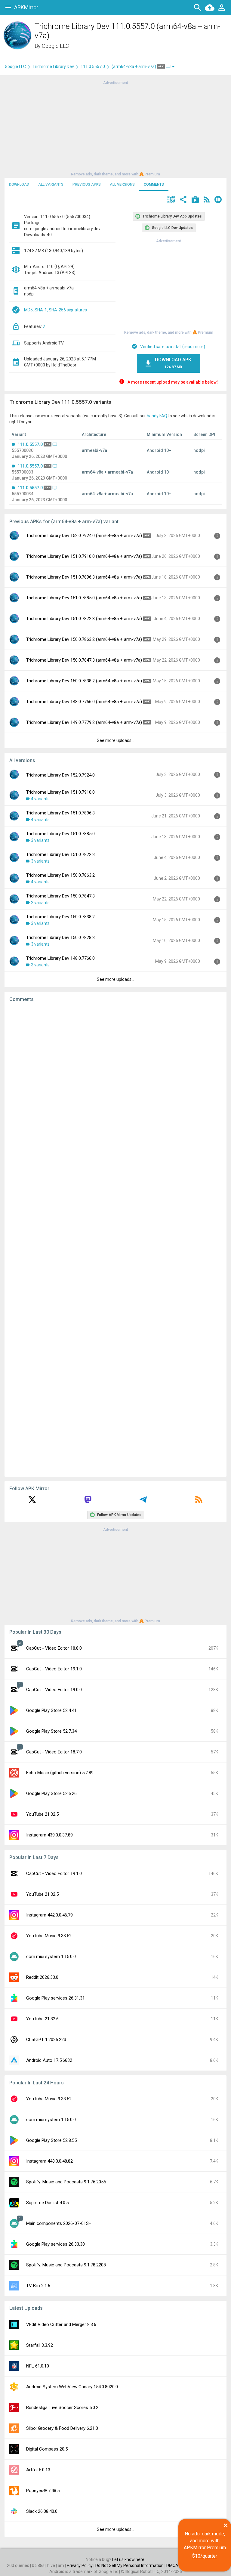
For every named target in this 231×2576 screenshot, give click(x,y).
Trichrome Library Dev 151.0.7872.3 (60, 854)
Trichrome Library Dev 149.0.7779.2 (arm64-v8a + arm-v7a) (84, 722)
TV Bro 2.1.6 (38, 2286)
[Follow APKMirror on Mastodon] (88, 1502)
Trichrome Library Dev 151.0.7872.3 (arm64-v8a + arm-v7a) (84, 619)
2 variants (40, 903)
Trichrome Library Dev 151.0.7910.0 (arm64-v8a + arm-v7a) (84, 556)
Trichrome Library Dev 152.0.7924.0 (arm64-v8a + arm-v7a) (84, 536)
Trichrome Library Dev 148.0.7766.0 (60, 958)
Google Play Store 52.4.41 (51, 1710)
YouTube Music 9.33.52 (49, 1936)
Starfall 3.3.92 (40, 2345)
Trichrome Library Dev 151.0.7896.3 (60, 813)
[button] (171, 200)
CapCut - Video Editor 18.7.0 (54, 1752)
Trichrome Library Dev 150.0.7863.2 (60, 875)
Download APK (173, 363)
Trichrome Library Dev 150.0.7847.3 (60, 896)
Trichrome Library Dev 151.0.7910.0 (60, 792)
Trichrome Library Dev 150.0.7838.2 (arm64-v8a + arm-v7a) (84, 681)
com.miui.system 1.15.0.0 (51, 1957)
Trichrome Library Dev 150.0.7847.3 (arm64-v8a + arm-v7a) (84, 660)
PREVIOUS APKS (87, 184)
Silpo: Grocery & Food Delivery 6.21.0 (62, 2428)
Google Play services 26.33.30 (55, 2244)
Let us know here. (129, 2559)
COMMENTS (154, 184)
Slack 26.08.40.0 (42, 2511)
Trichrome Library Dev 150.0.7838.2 (60, 917)
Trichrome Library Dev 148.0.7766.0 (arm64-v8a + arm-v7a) (84, 702)
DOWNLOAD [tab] (19, 184)
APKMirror (26, 7)
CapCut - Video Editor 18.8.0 (54, 1648)
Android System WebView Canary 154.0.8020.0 (72, 2387)
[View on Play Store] (195, 200)
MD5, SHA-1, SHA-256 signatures (55, 310)
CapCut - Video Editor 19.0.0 (54, 1690)
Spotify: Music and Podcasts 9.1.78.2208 (66, 2265)
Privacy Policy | (81, 2565)
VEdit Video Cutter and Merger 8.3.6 (61, 2324)
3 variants (40, 840)
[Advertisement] (115, 128)
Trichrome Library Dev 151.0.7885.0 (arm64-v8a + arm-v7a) (84, 598)
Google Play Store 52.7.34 (51, 1731)
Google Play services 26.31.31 (55, 1998)
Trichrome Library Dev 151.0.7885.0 (60, 834)
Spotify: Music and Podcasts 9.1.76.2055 (66, 2182)
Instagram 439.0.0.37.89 (49, 1835)
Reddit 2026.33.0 (42, 1977)
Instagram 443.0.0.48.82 (49, 2161)
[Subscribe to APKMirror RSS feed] (199, 1502)
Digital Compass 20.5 (47, 2449)
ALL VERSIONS (122, 184)
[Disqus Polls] (115, 1083)
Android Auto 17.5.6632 (49, 2060)
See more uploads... (115, 740)
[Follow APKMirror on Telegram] (143, 1502)
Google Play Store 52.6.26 (51, 1793)
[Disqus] (115, 1240)
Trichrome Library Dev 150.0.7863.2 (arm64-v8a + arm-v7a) (84, 639)
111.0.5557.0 (93, 66)
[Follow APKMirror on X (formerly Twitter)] (32, 1502)
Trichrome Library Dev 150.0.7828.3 (60, 937)
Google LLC (55, 46)
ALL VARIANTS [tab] (51, 184)
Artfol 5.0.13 (38, 2470)
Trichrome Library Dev (53, 66)
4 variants (40, 799)
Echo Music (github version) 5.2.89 (60, 1773)
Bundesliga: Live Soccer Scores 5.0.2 (62, 2408)
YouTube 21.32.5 (42, 1814)
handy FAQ (157, 416)
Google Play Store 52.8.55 (51, 2140)
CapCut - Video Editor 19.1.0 (54, 1669)
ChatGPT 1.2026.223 (46, 2040)
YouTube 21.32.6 (42, 2019)
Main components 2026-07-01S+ (59, 2223)
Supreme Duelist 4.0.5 (47, 2203)
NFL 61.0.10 (38, 2366)
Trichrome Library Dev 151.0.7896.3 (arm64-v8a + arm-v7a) (84, 577)
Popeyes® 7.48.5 (43, 2491)
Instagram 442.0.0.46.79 (49, 1915)
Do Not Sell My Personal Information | (131, 2565)
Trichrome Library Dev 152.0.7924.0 (60, 775)
